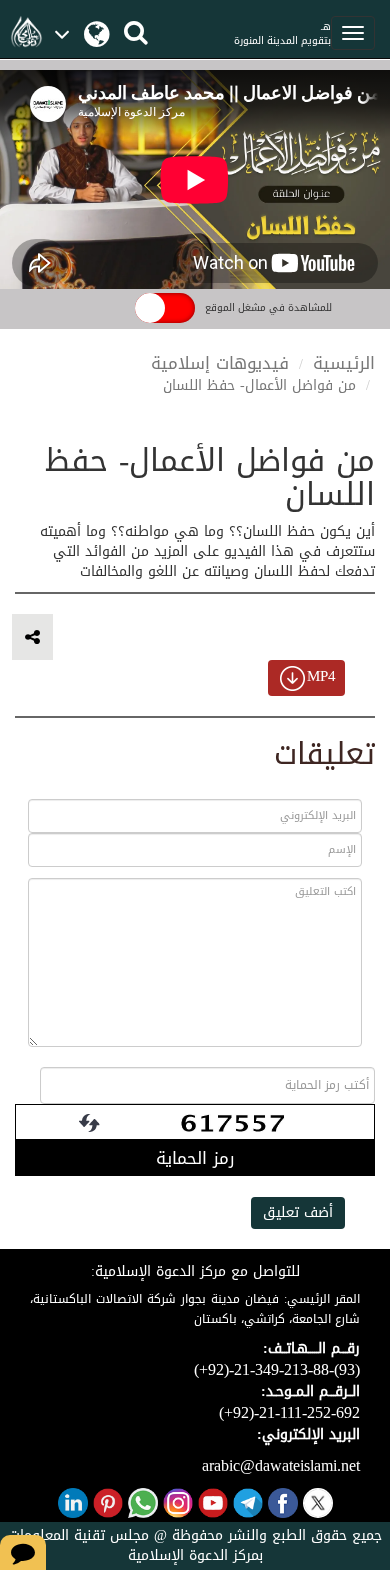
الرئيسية (344, 363)
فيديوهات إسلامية (220, 363)
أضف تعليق (298, 1212)
